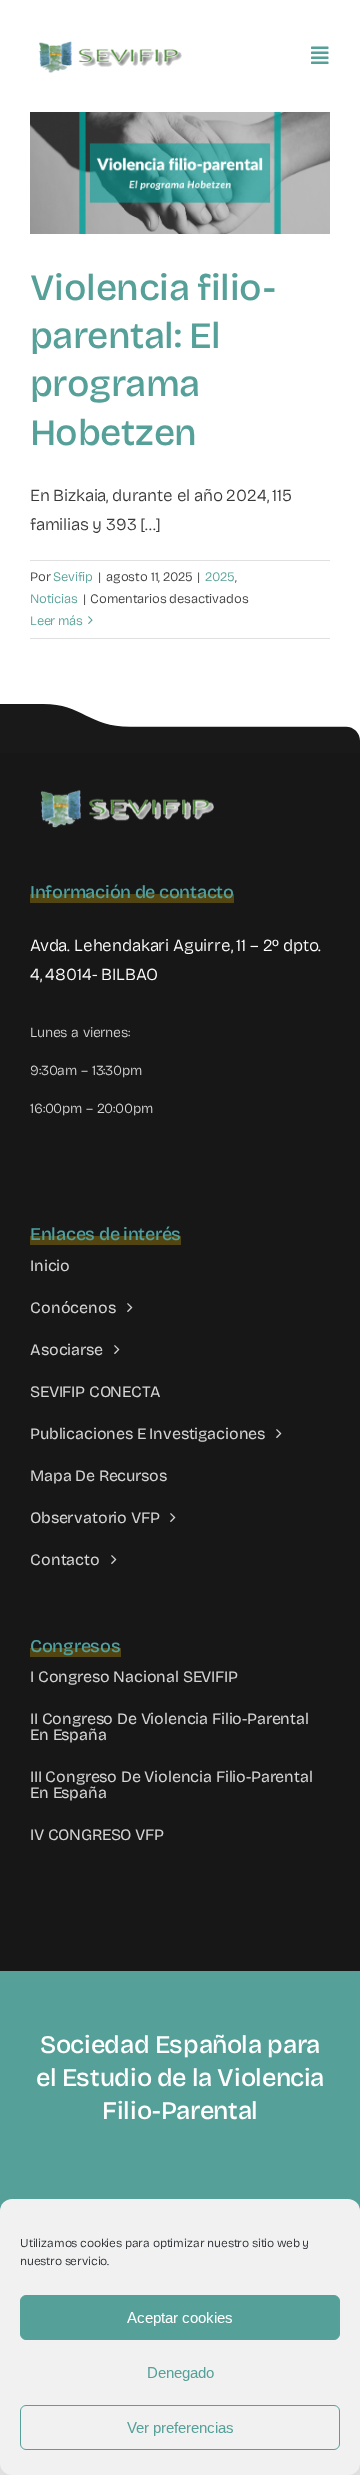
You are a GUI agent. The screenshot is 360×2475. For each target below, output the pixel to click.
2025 (219, 577)
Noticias (54, 599)
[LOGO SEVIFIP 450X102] (112, 45)
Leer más (56, 621)
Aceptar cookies (180, 2317)
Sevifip (73, 577)
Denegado (180, 2372)
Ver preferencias (180, 2427)
